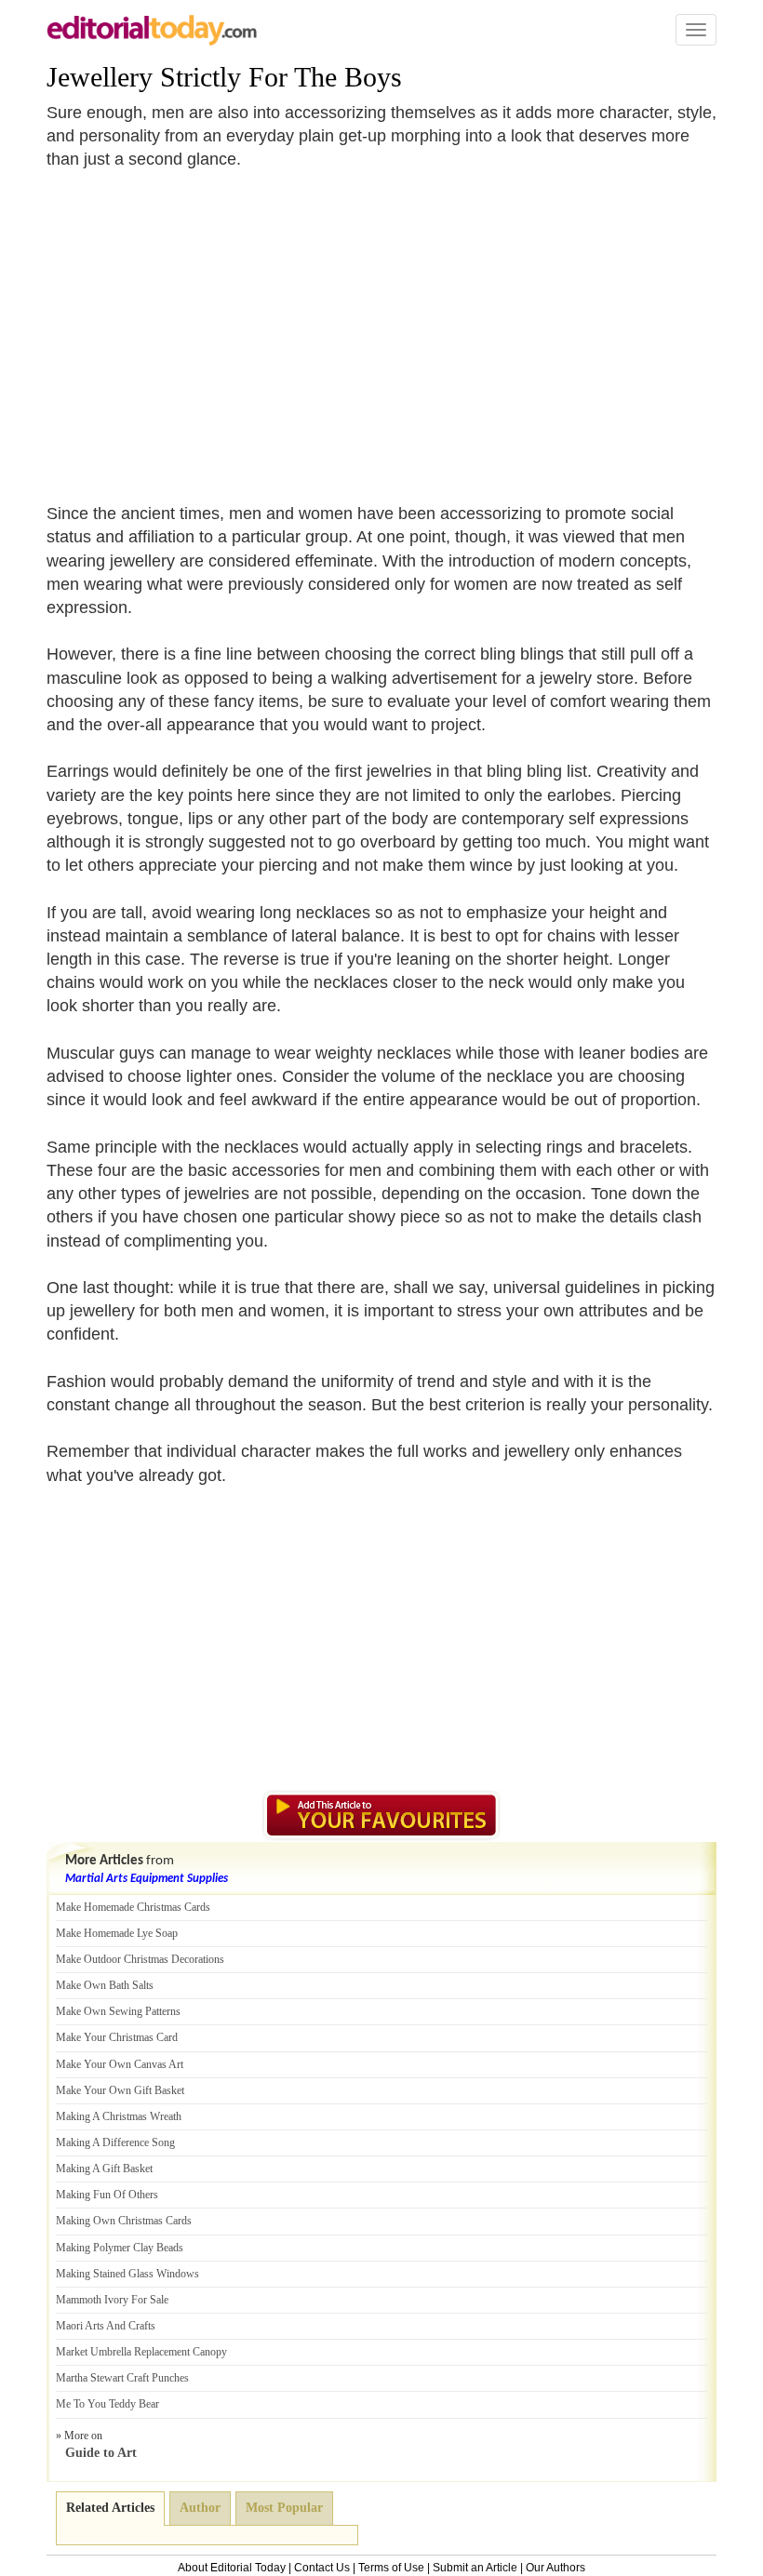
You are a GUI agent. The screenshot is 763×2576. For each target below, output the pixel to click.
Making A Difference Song (115, 2142)
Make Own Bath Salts (105, 1985)
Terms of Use (391, 2568)
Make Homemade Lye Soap (117, 1933)
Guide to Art (101, 2453)
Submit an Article (475, 2568)
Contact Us (322, 2568)
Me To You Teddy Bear (107, 2404)
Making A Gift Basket (104, 2169)
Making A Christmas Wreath (119, 2116)
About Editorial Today (232, 2568)
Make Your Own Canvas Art (120, 2064)
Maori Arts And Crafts (106, 2326)
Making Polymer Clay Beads (120, 2248)
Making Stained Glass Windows (127, 2274)
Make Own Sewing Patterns (118, 2011)
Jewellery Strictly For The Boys (224, 77)
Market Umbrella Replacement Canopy (141, 2352)
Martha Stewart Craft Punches (122, 2378)
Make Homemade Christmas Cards (133, 1907)
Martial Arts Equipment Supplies (147, 1879)
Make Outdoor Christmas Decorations (140, 1959)
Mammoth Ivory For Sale (112, 2300)
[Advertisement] (203, 326)
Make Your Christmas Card (117, 2037)
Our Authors (556, 2568)
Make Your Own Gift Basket (120, 2090)
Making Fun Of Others (107, 2195)
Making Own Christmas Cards (124, 2221)
